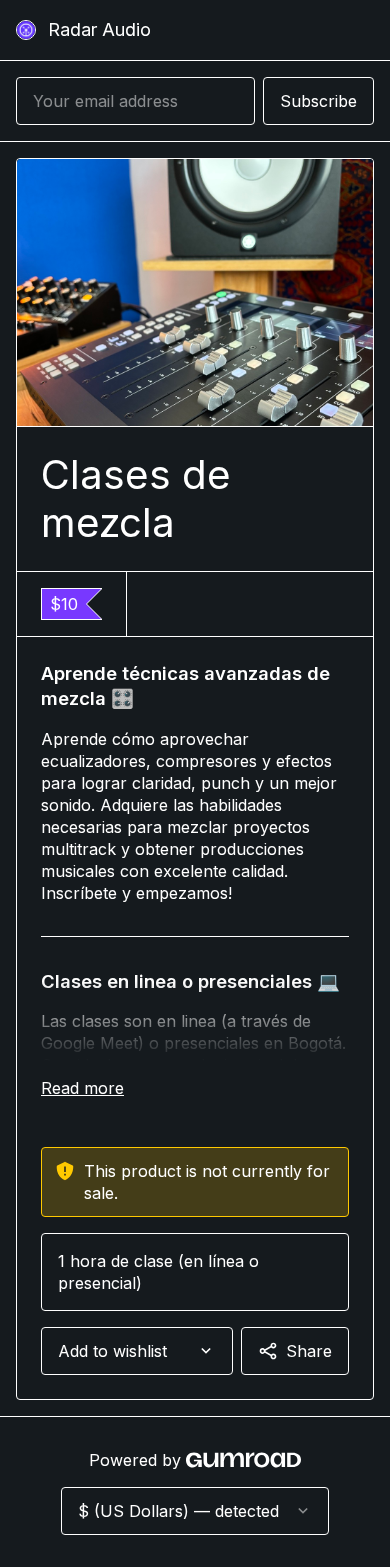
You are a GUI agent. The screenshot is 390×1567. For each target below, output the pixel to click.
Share (309, 1351)
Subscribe (318, 101)
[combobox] (137, 1351)
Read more (82, 1088)
